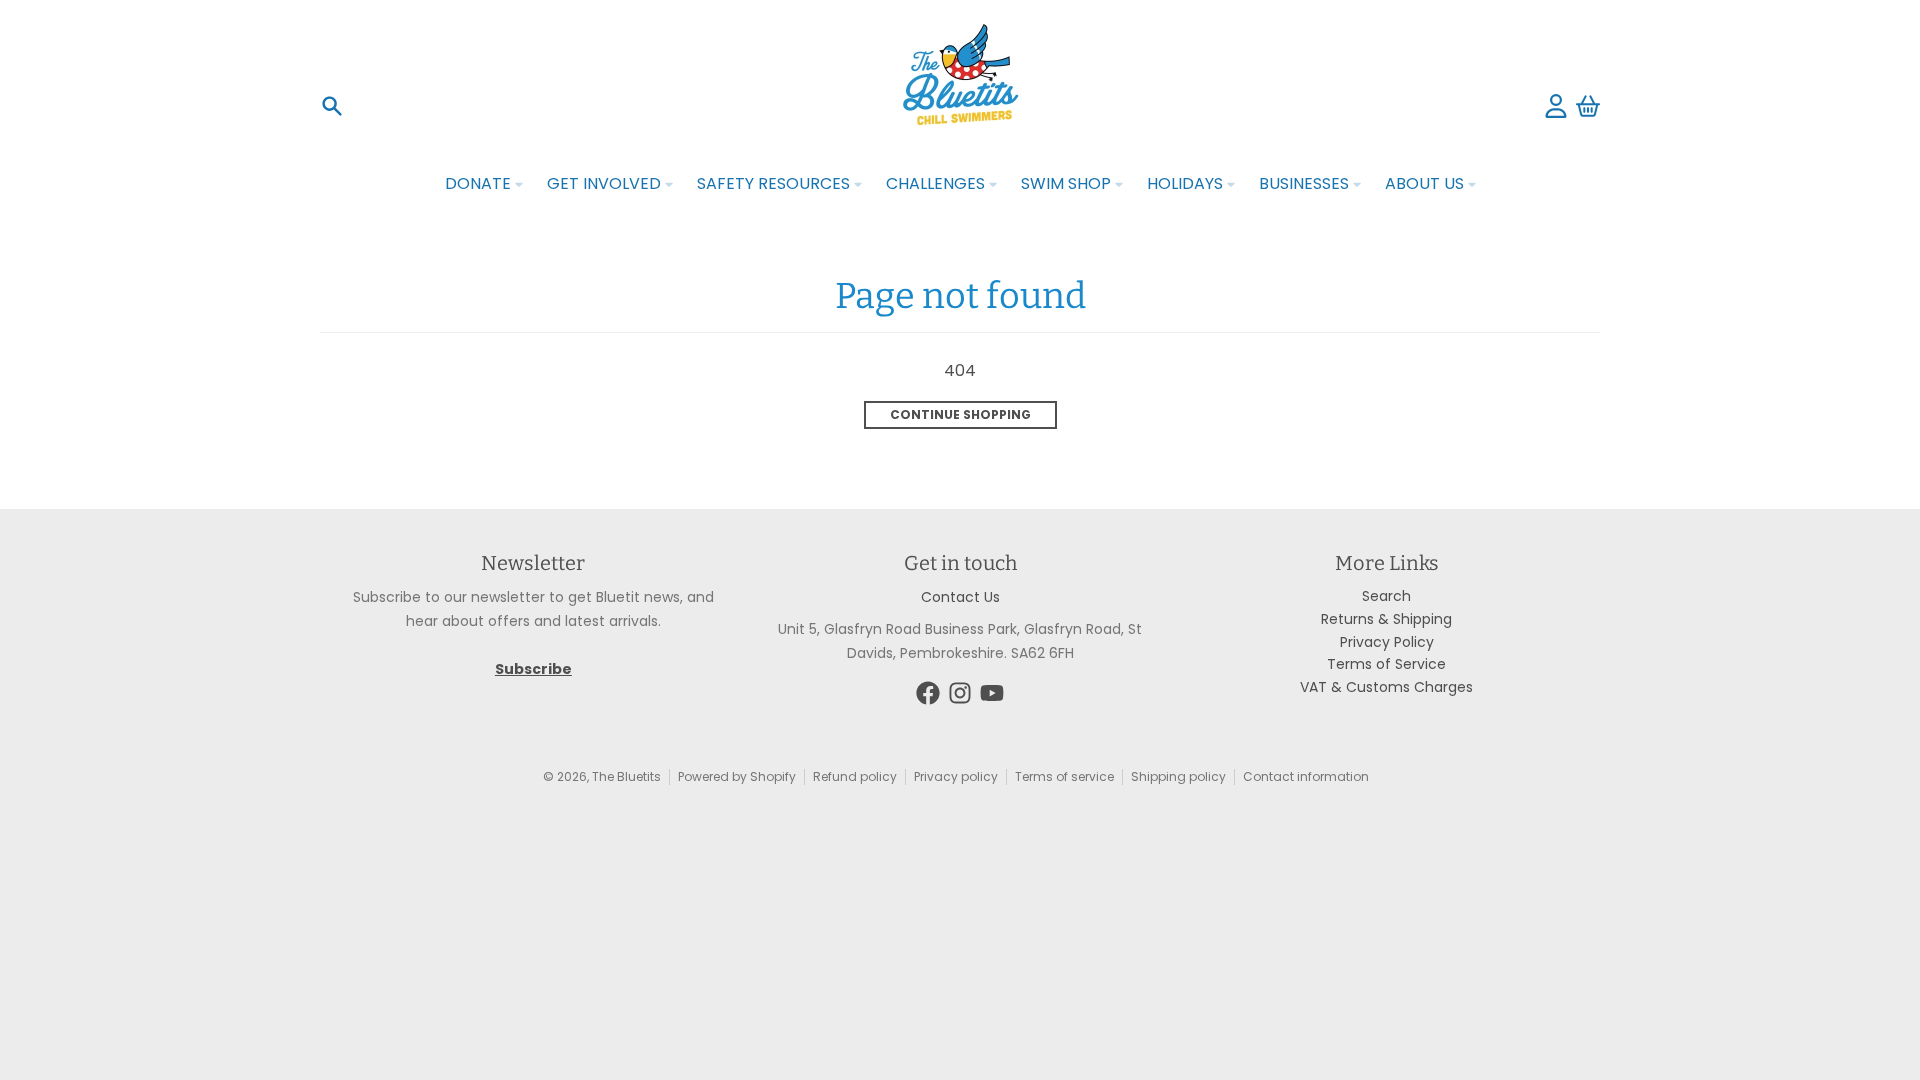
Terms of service (1064, 776)
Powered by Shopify (737, 776)
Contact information (1306, 776)
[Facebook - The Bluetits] (928, 693)
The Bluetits (626, 776)
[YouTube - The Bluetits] (992, 693)
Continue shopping (960, 414)
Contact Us (960, 597)
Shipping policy (1178, 776)
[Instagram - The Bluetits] (960, 693)
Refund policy (855, 776)
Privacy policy (956, 776)
